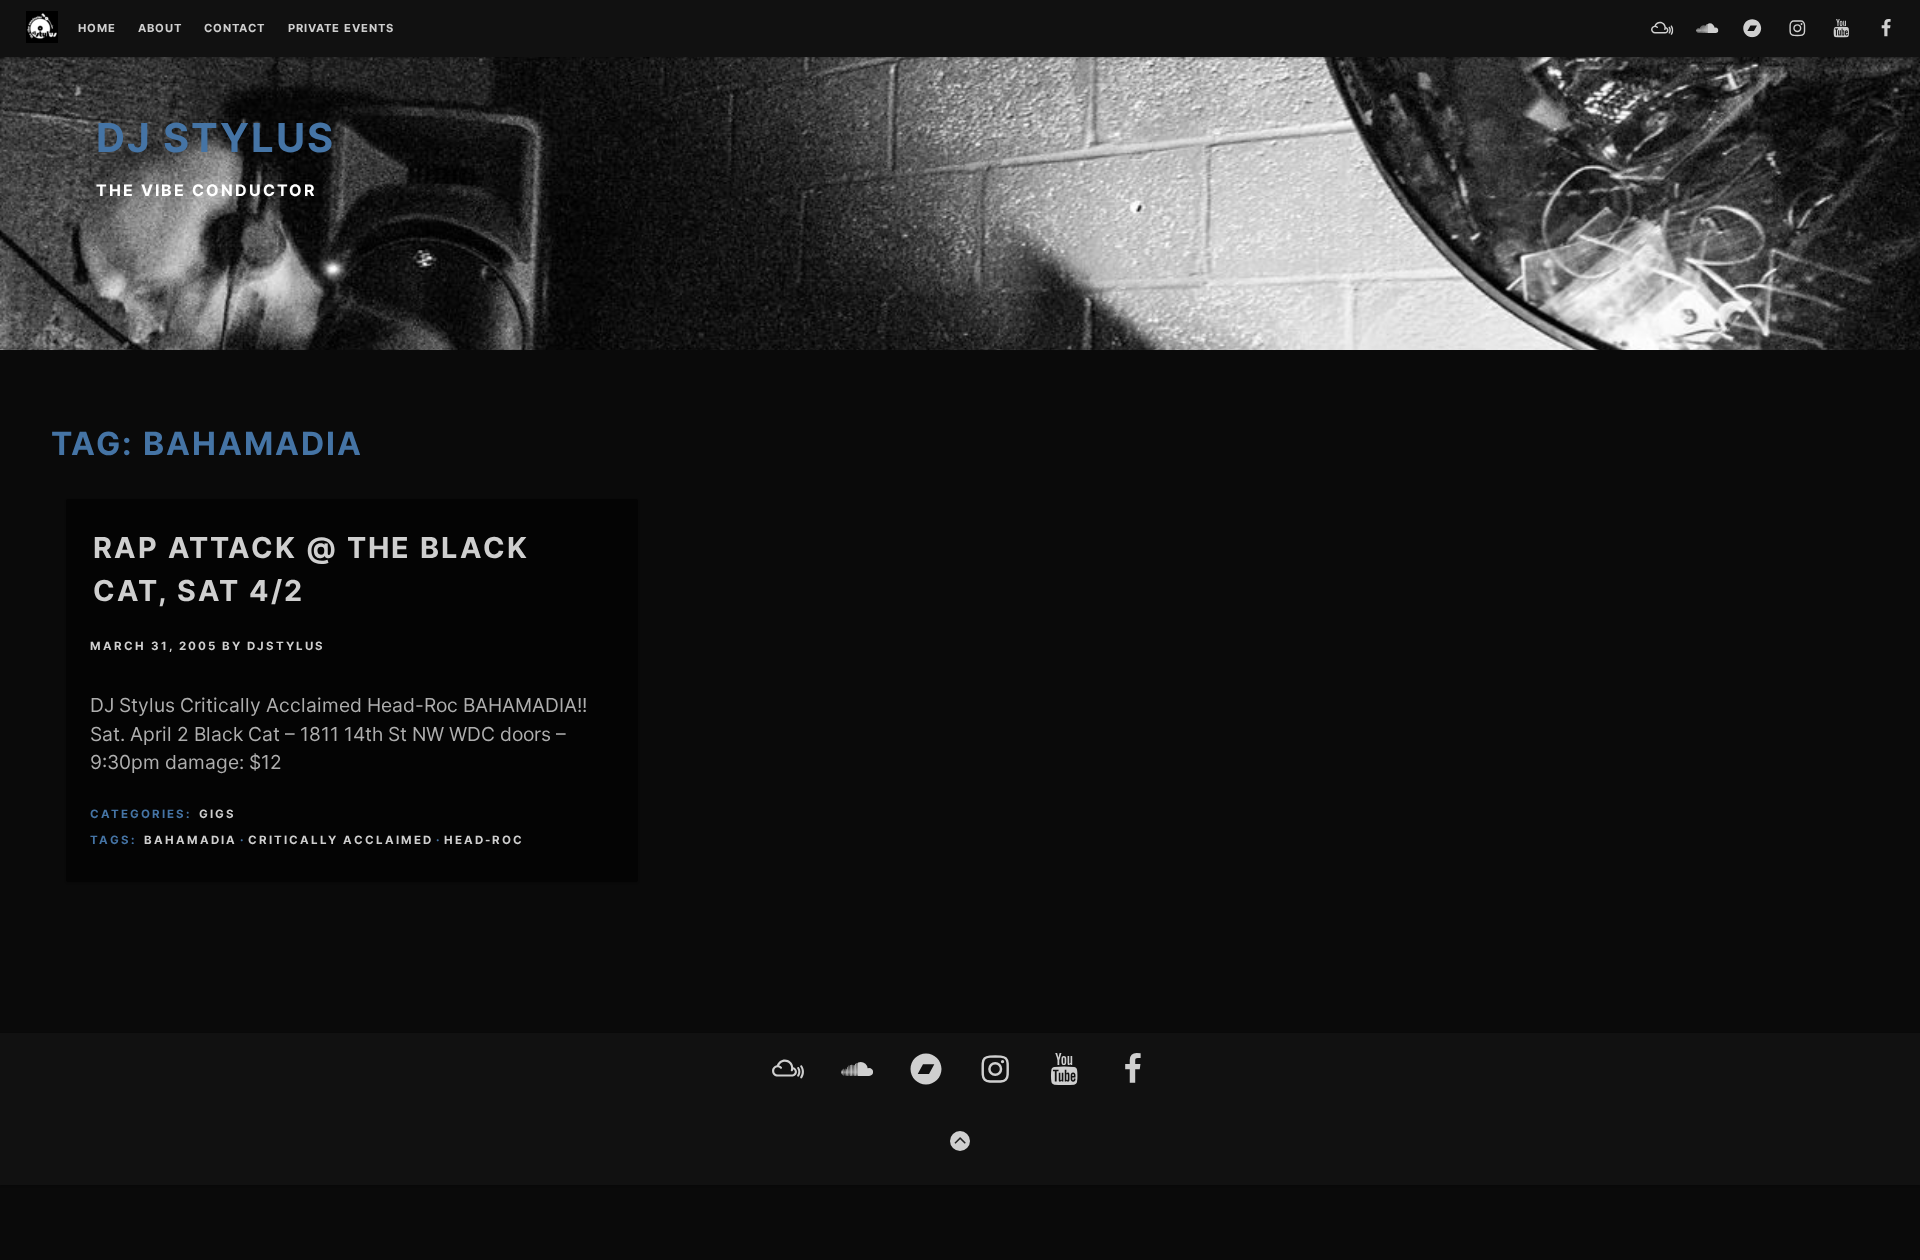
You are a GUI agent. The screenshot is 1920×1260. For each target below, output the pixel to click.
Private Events (341, 29)
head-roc (484, 840)
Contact (234, 29)
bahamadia (190, 840)
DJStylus (286, 646)
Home (97, 29)
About (160, 29)
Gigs (217, 814)
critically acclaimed (340, 840)
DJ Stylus (215, 137)
